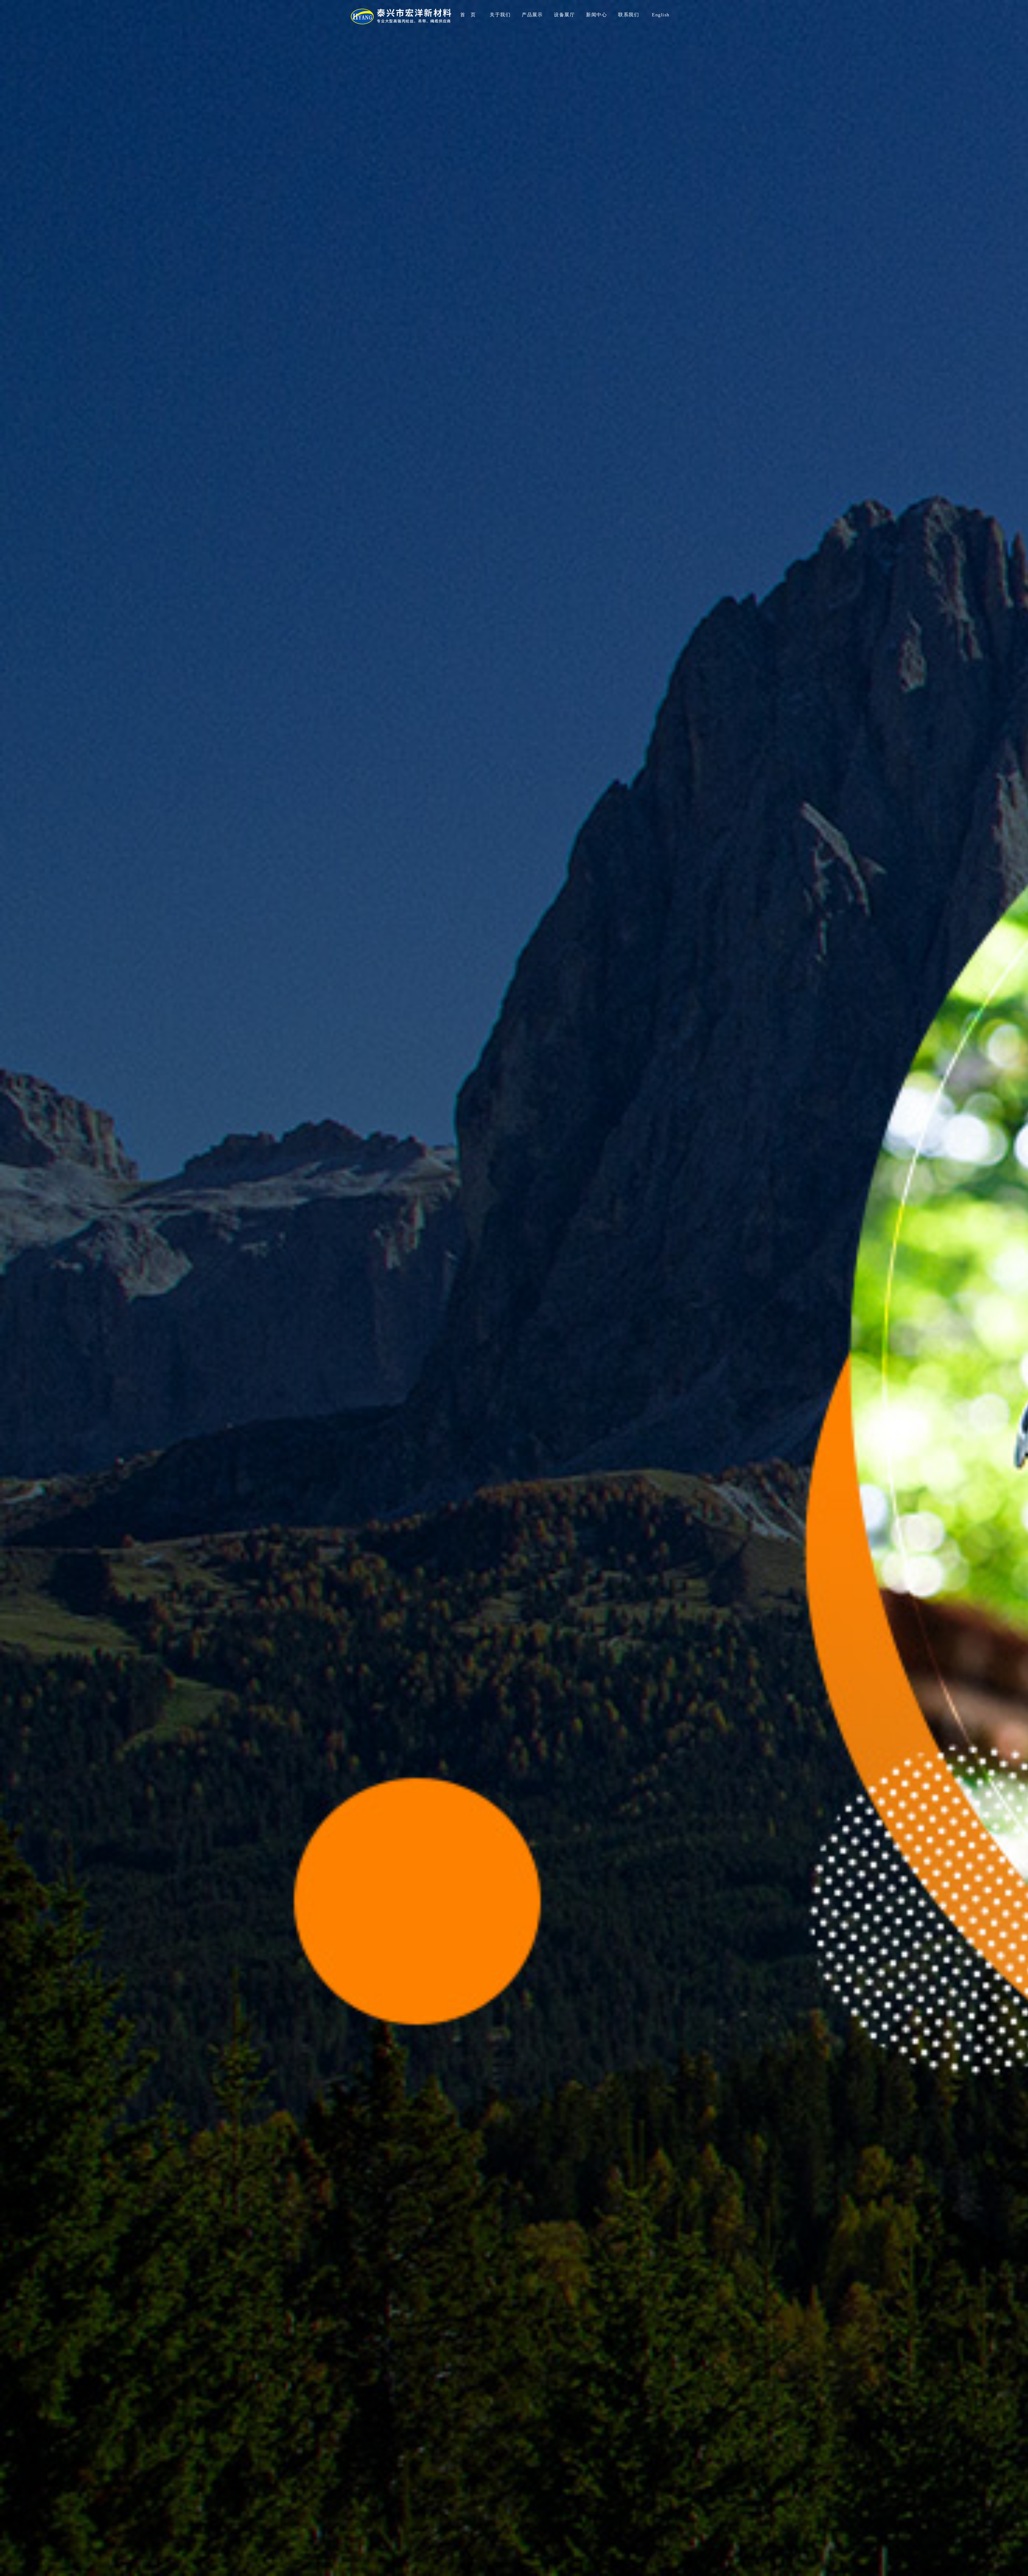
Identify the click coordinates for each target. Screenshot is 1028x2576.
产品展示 (532, 15)
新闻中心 (596, 15)
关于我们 (500, 15)
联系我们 (629, 15)
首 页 (468, 15)
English (661, 15)
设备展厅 (564, 15)
